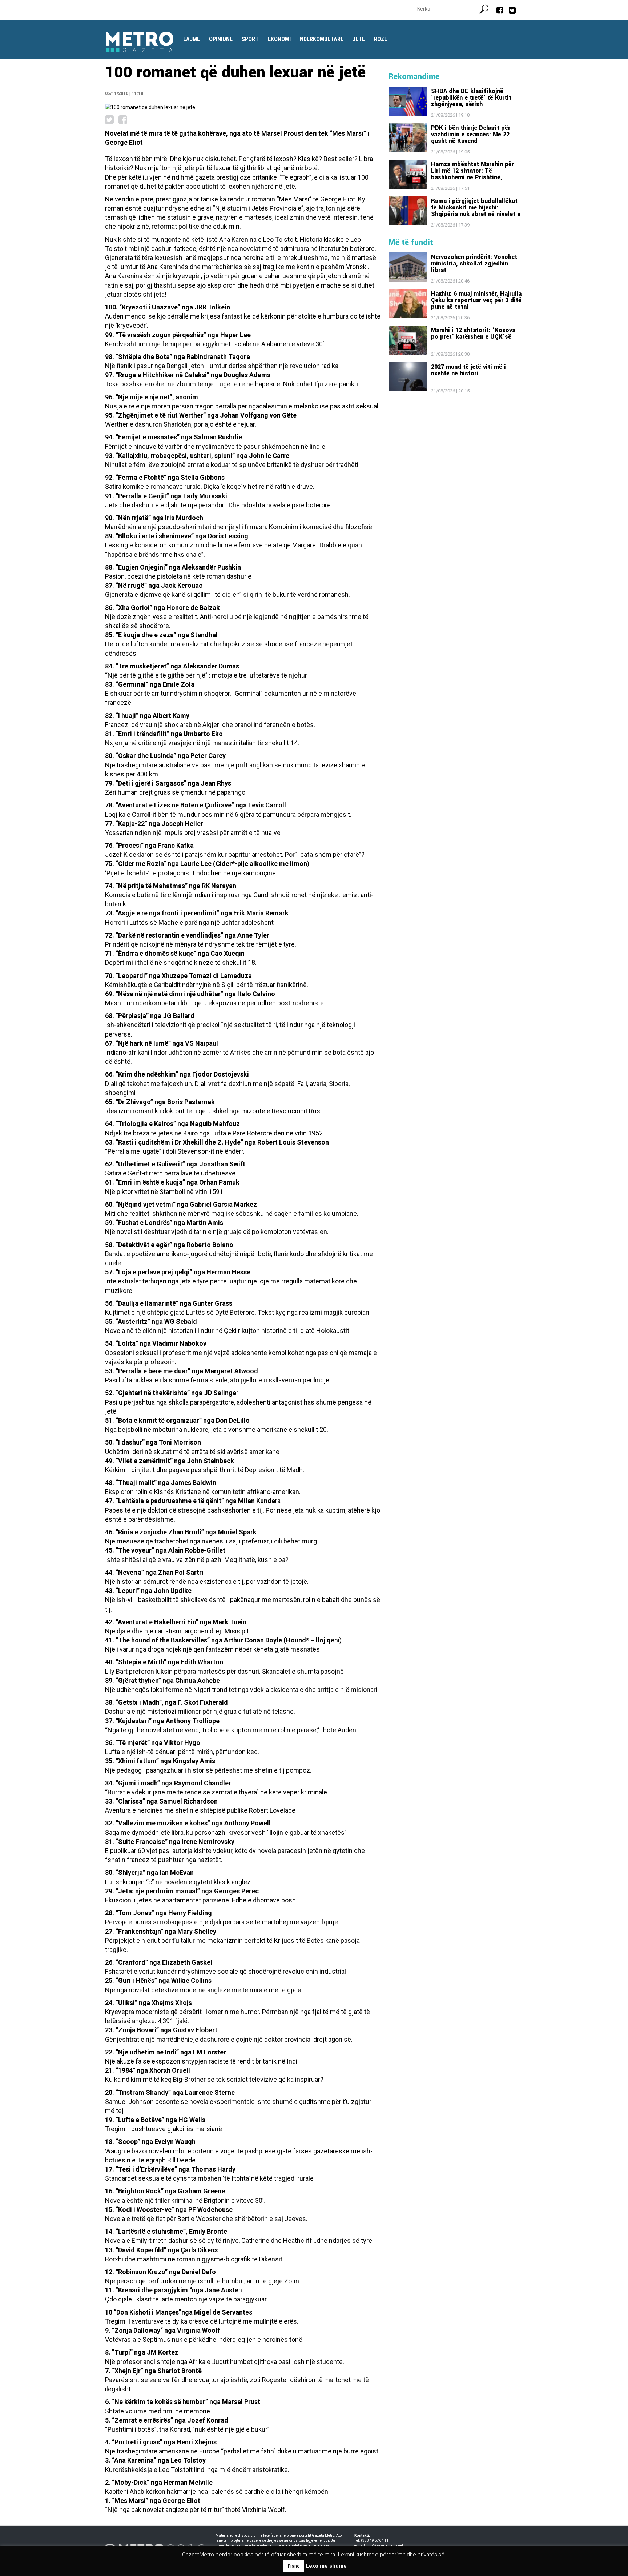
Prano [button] (294, 2566)
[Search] (487, 8)
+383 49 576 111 (375, 2541)
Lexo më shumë (326, 2566)
